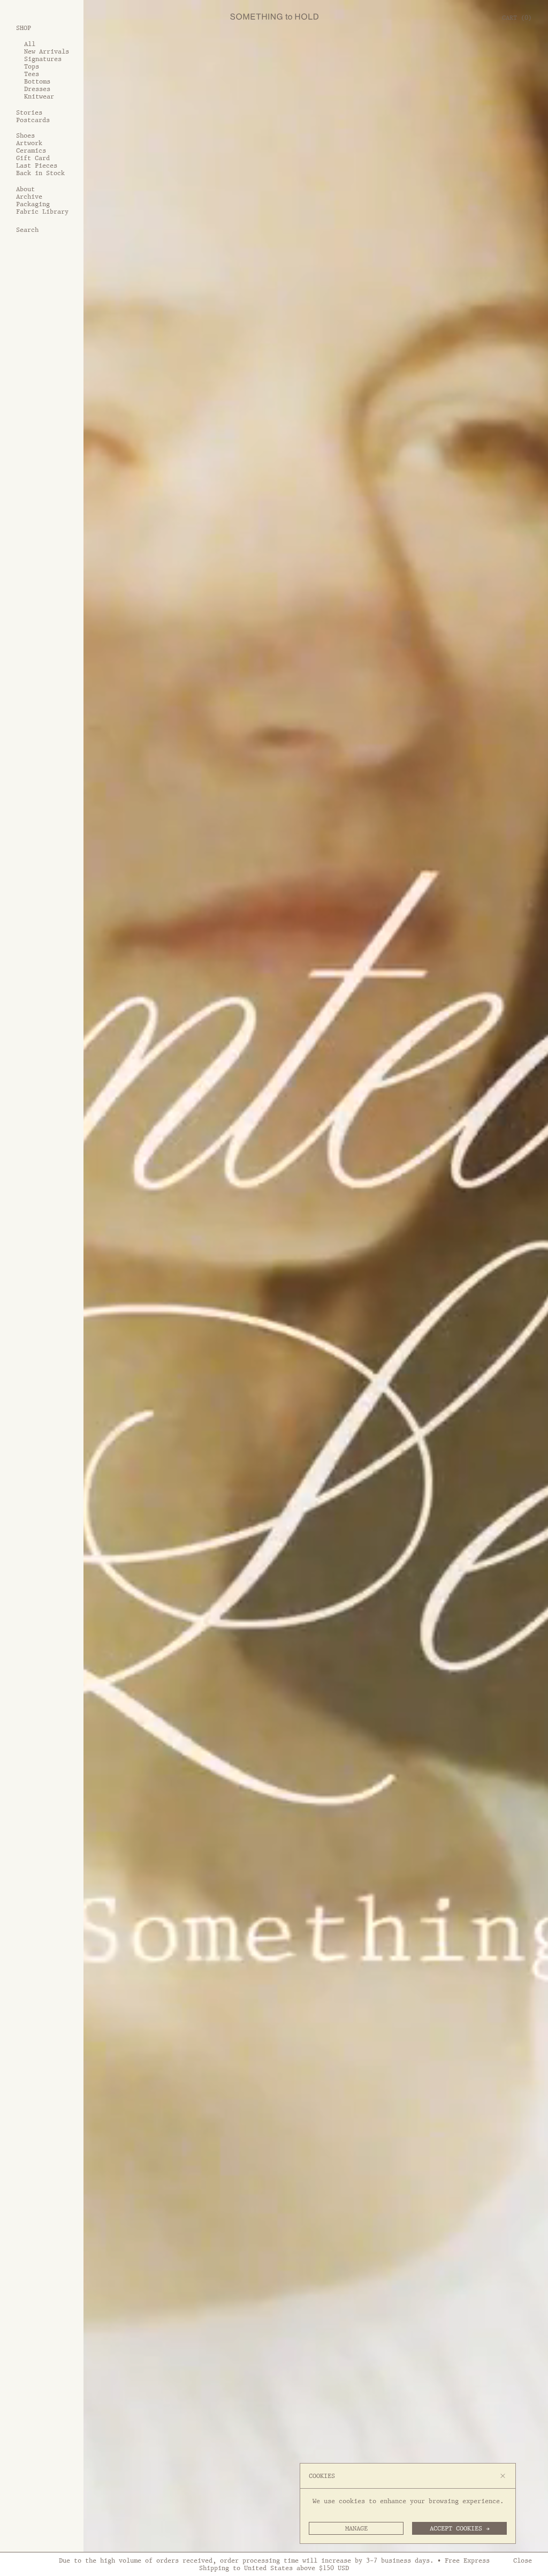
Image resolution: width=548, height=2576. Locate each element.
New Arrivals (47, 51)
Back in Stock (40, 173)
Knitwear (39, 96)
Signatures (43, 59)
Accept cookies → (460, 2528)
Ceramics (31, 150)
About (25, 189)
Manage (356, 2528)
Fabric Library (42, 212)
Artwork (29, 143)
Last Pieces (37, 165)
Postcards (33, 120)
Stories (29, 112)
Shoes (25, 135)
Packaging (33, 204)
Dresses (37, 89)
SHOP (24, 28)
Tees (32, 74)
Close (523, 2560)
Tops (32, 66)
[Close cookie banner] (503, 2476)
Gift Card (33, 158)
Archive (29, 197)
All (30, 44)
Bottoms (37, 81)
